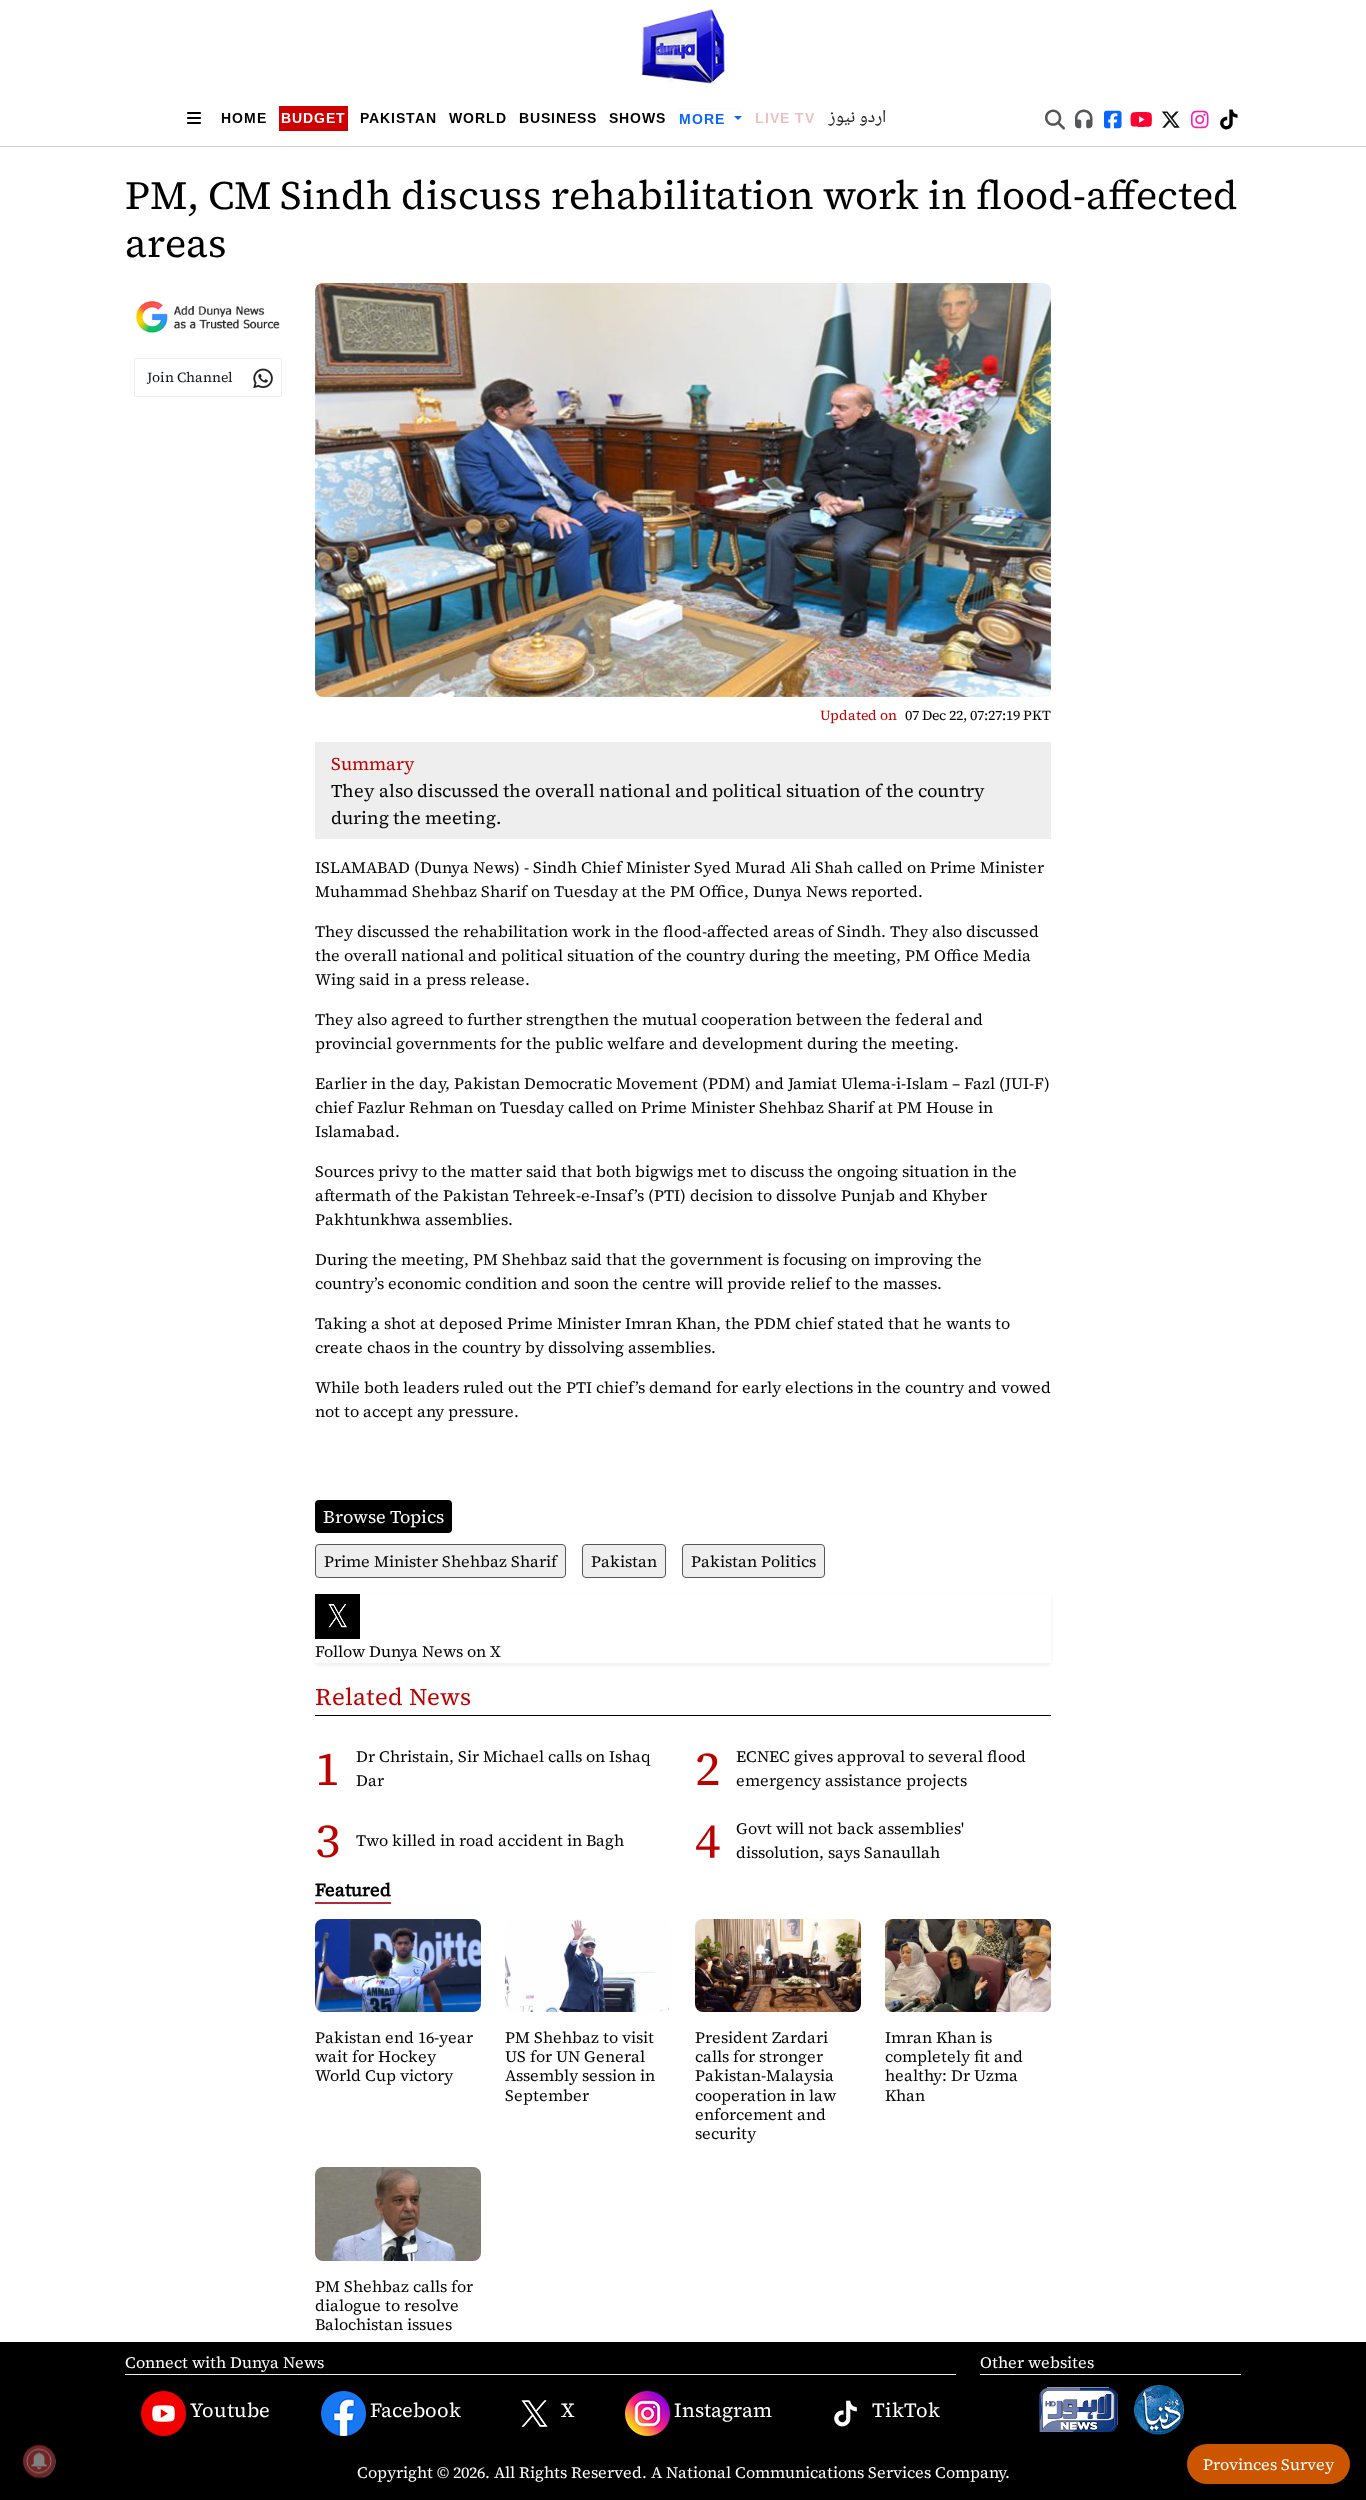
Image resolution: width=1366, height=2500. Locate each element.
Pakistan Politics (753, 1561)
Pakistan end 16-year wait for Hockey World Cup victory (394, 2056)
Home (244, 118)
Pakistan (398, 118)
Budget (313, 118)
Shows (637, 118)
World (478, 118)
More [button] (704, 119)
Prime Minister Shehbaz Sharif (440, 1561)
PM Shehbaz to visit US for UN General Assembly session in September (580, 2066)
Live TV (785, 118)
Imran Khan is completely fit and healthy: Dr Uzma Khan (954, 2066)
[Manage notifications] (39, 2461)
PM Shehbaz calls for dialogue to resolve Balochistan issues (394, 2305)
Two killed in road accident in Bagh (490, 1840)
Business (558, 118)
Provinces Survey (1268, 2464)
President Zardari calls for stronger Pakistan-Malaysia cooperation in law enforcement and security (765, 2085)
